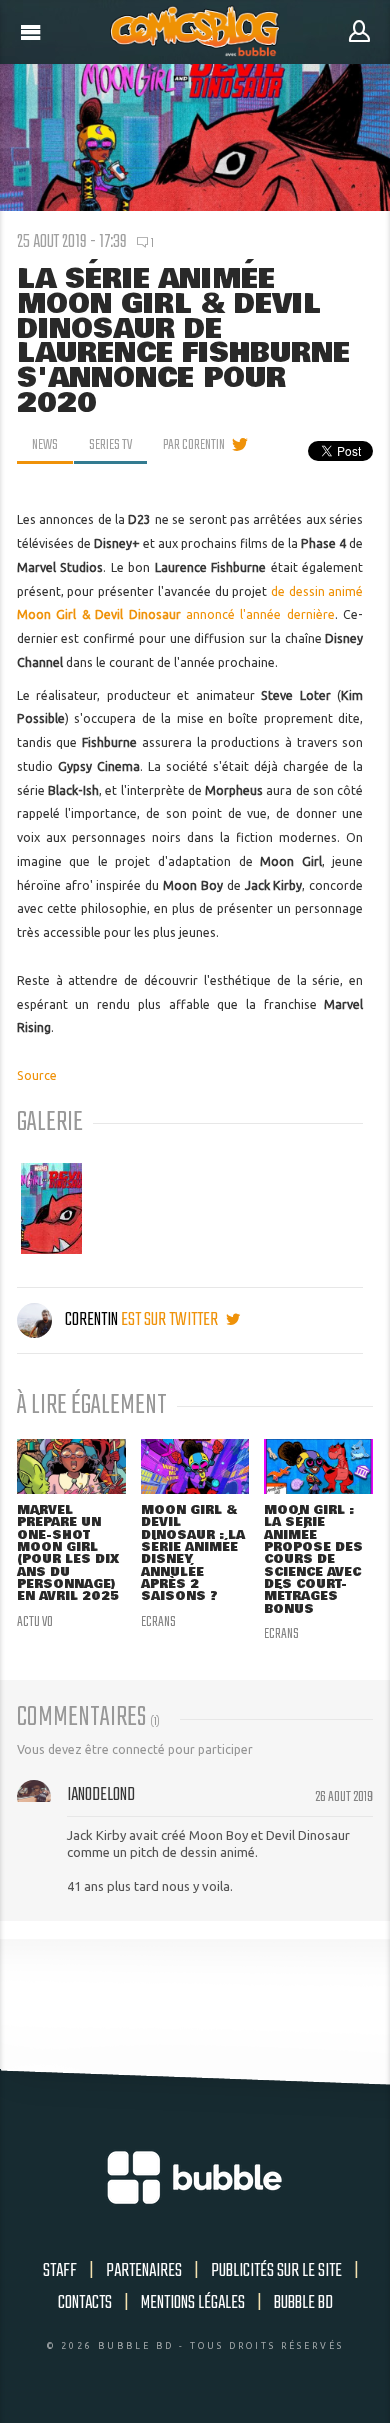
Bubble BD (303, 2303)
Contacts (85, 2303)
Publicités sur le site (276, 2271)
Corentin (91, 1320)
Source (37, 1075)
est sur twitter (171, 1320)
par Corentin (194, 445)
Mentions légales (193, 2303)
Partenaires (144, 2271)
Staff (60, 2271)
